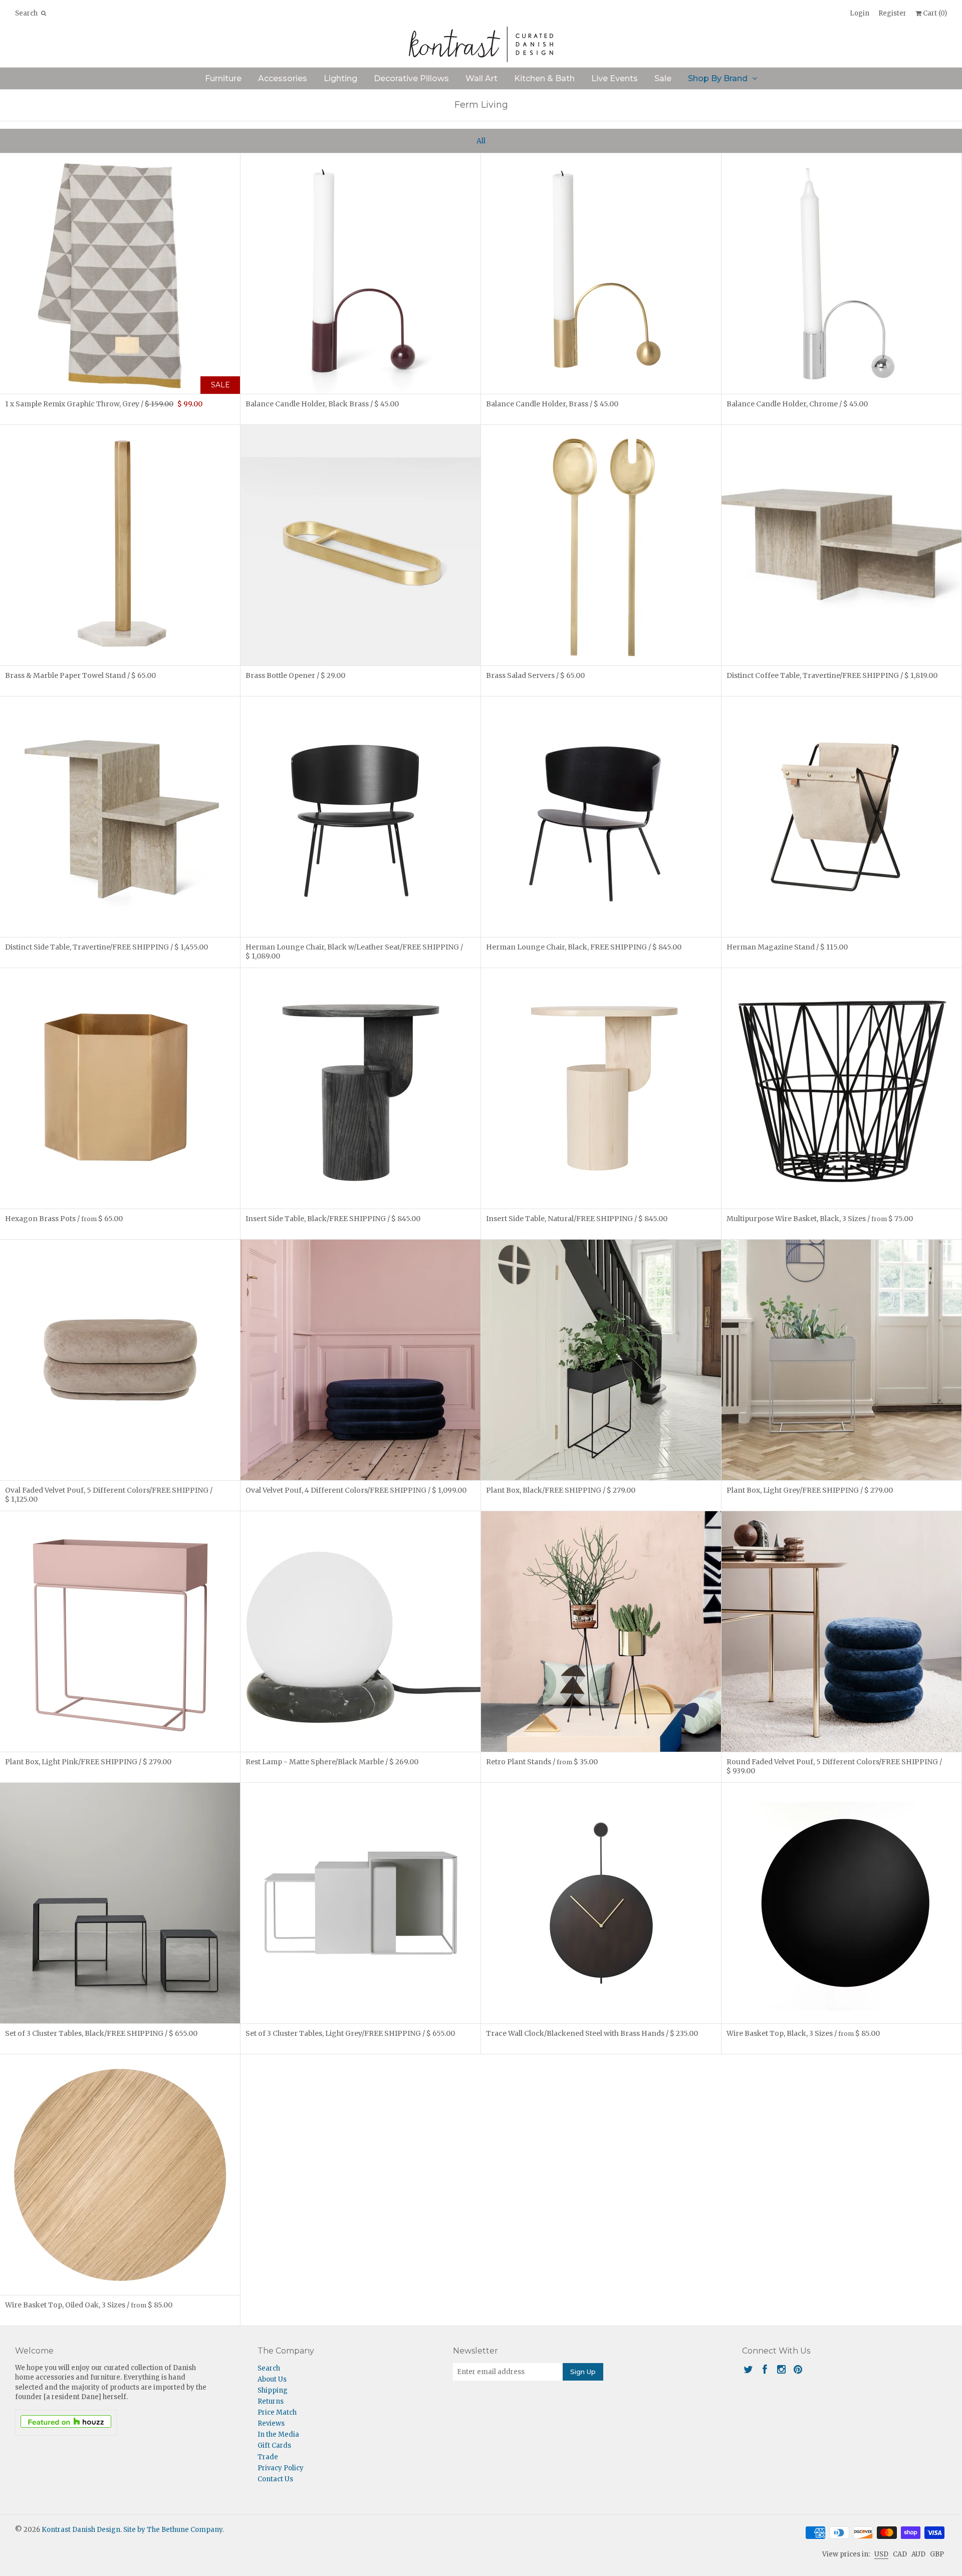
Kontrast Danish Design (81, 2530)
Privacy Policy (281, 2468)
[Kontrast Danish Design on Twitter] (748, 2369)
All (481, 141)
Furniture (223, 78)
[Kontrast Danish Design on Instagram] (781, 2369)
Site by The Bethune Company (173, 2530)
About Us (272, 2379)
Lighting (340, 78)
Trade (268, 2457)
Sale (663, 78)
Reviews (271, 2423)
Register (892, 13)
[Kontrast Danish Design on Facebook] (765, 2369)
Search (269, 2368)
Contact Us (275, 2479)
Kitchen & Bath (544, 78)
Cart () (934, 13)
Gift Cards (274, 2445)
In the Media (278, 2434)
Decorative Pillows (411, 78)
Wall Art (482, 78)
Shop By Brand (718, 78)
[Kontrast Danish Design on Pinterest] (798, 2369)
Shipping (273, 2390)
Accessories (283, 78)
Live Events (615, 78)
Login (860, 13)
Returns (271, 2401)
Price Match (277, 2412)
